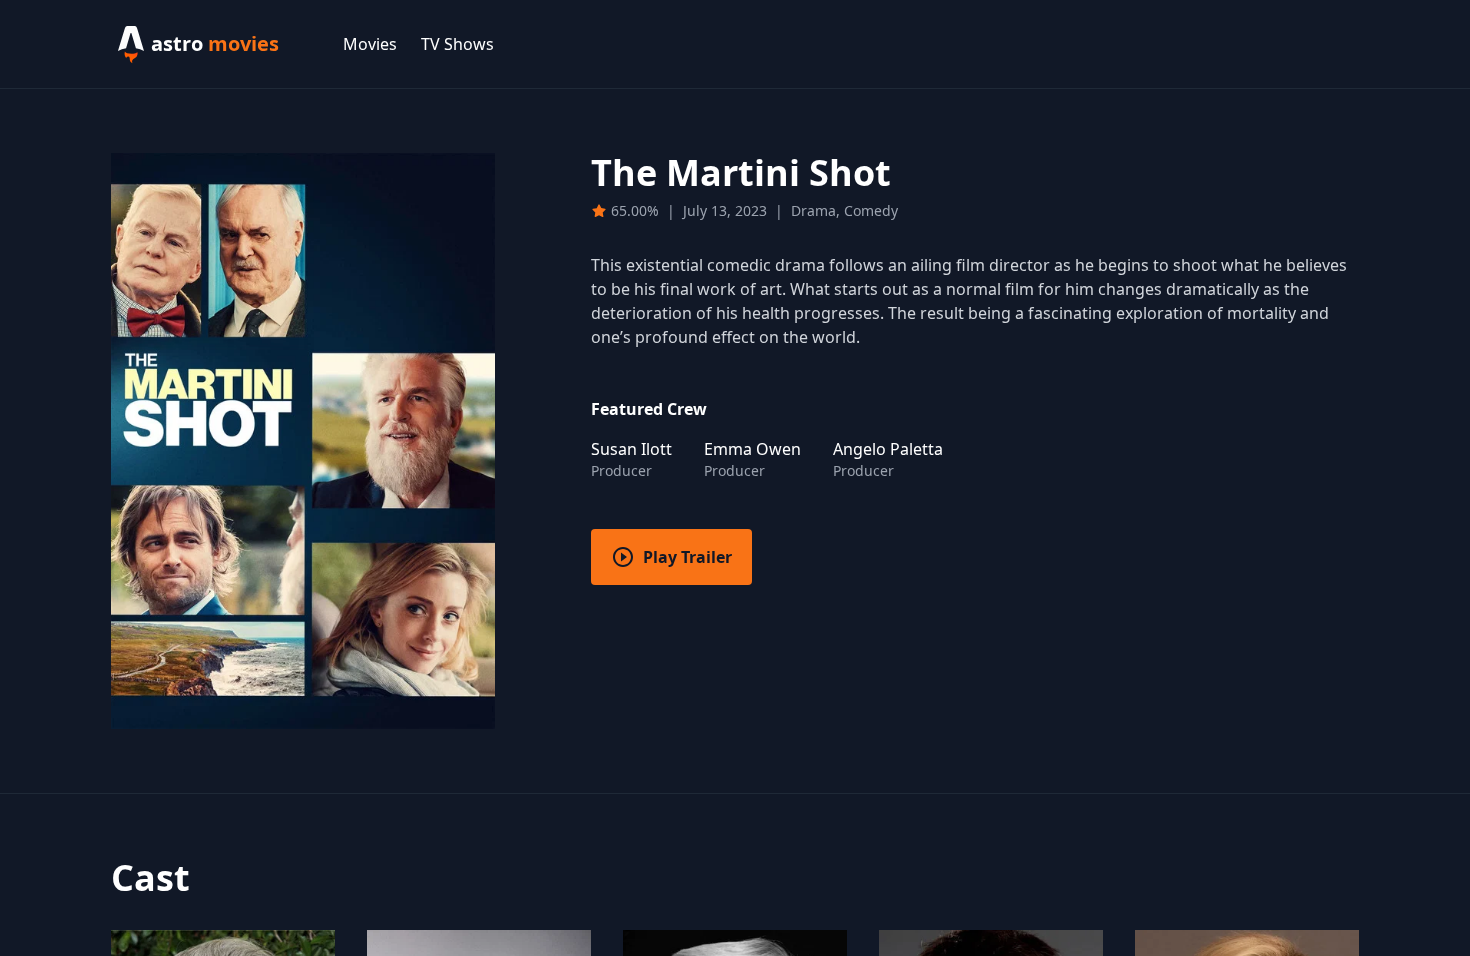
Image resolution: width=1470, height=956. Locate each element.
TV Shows (457, 44)
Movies (370, 44)
